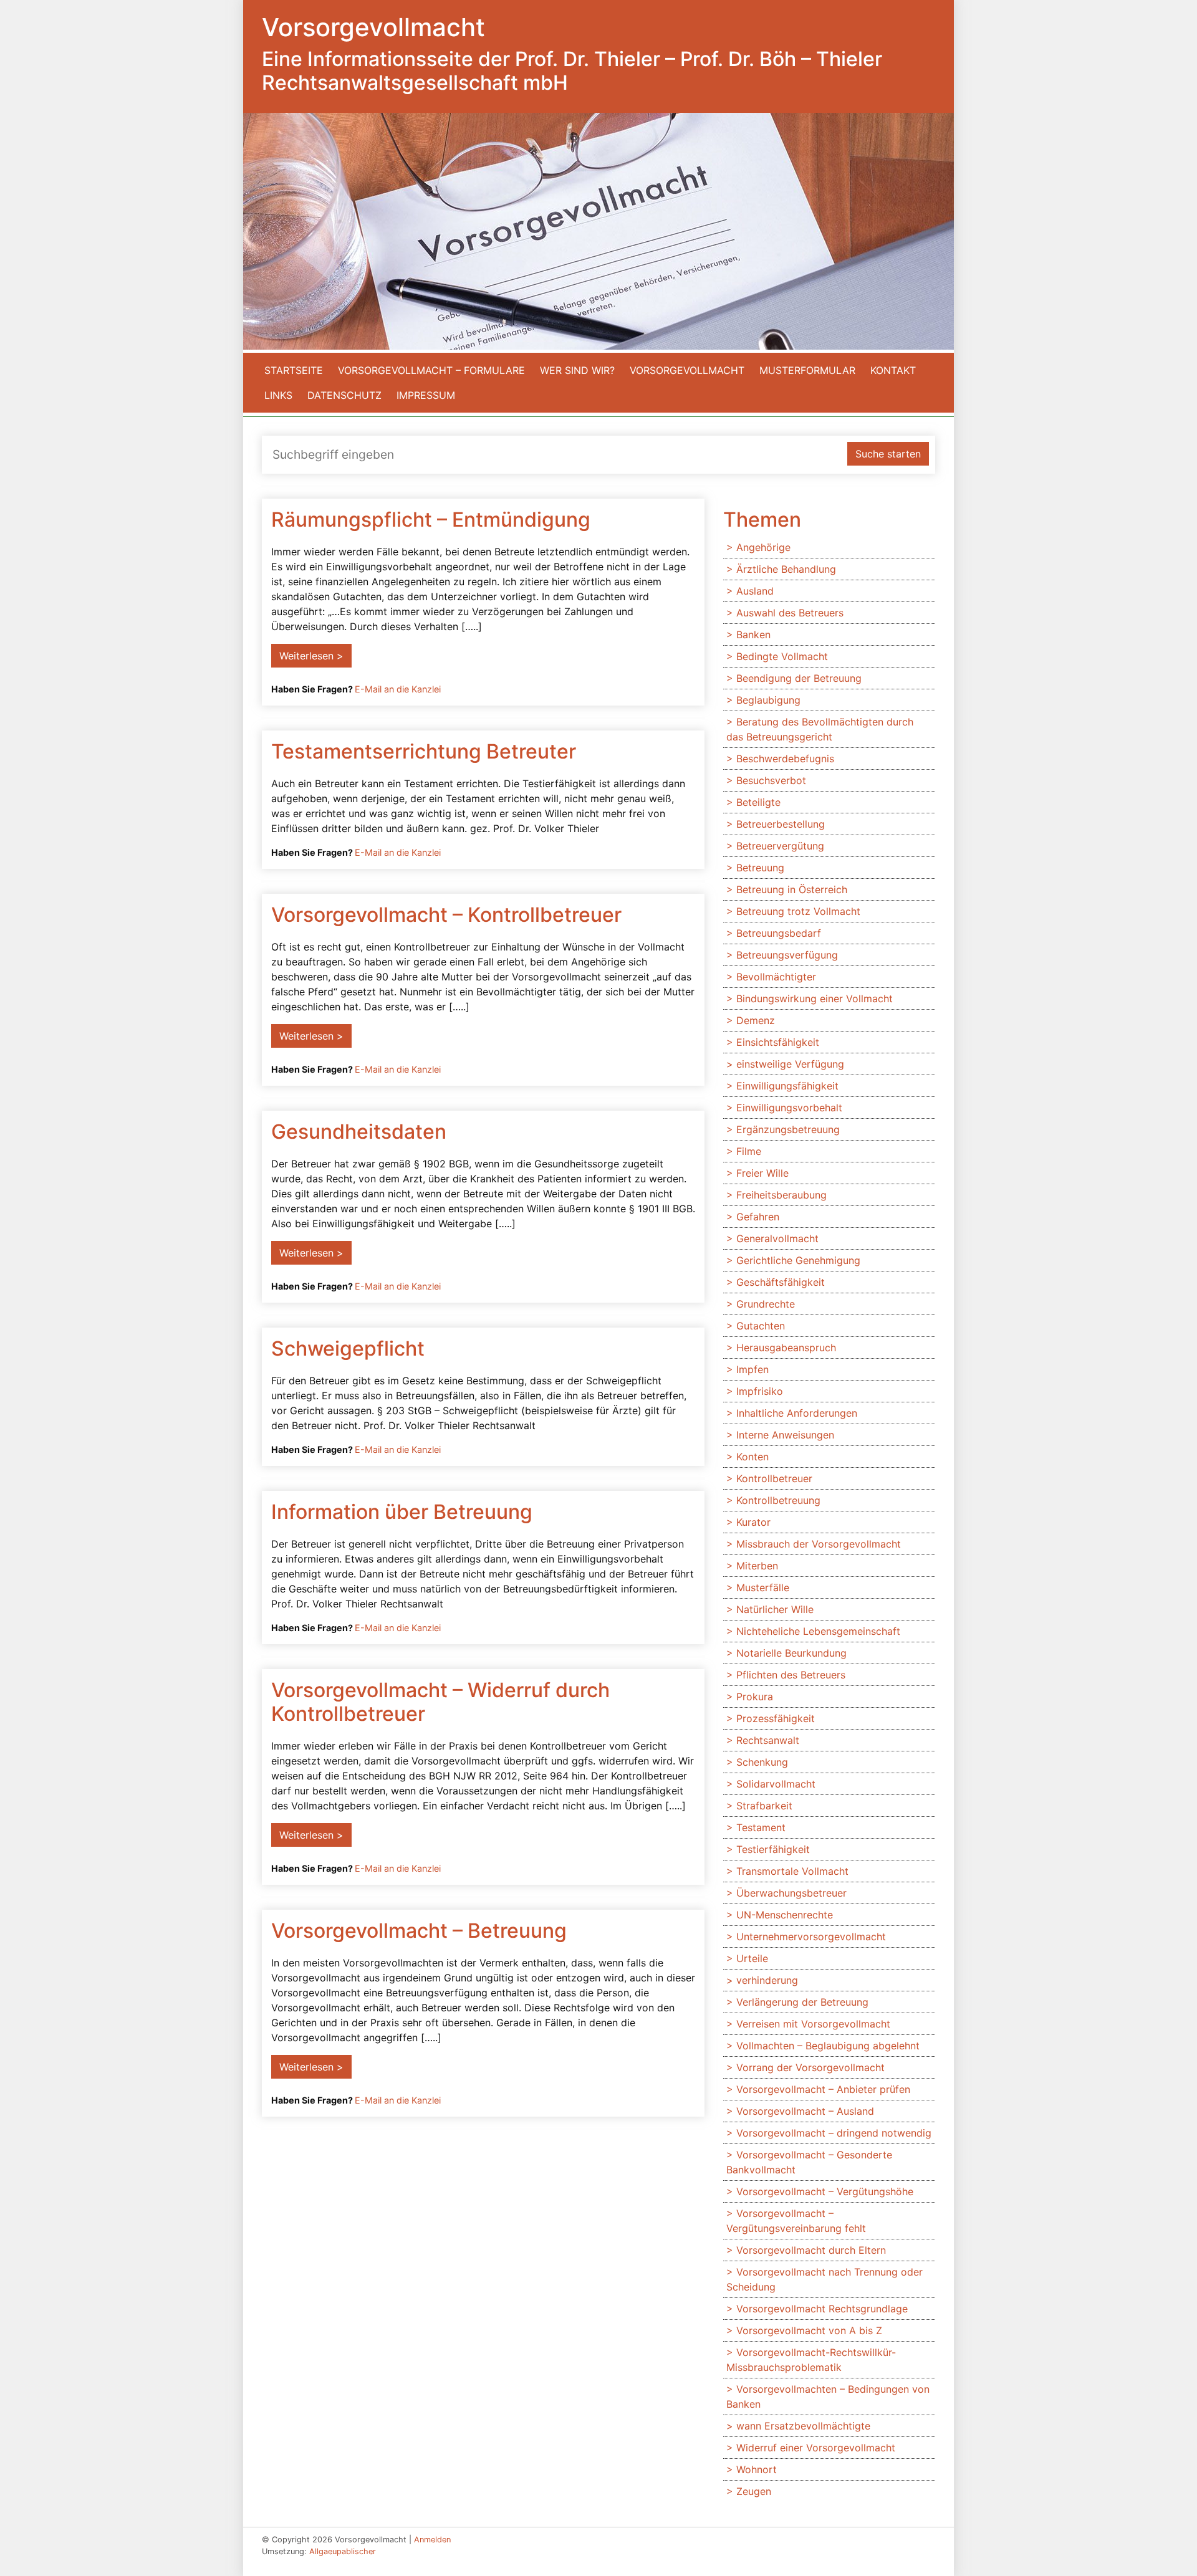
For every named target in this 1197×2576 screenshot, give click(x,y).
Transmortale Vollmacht (792, 1871)
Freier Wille (762, 1173)
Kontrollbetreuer (774, 1478)
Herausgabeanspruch (786, 1348)
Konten (752, 1457)
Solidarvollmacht (776, 1784)
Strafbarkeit (764, 1806)
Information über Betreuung (402, 1512)
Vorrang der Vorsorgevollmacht (810, 2067)
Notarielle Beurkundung (791, 1653)
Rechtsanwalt (768, 1740)
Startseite (294, 370)
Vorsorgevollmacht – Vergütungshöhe (825, 2191)
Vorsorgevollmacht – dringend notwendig (834, 2133)
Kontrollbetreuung (778, 1500)
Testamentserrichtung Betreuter (424, 751)
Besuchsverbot (771, 780)
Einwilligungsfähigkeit (787, 1086)
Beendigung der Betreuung (799, 678)
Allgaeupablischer (343, 2551)
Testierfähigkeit (773, 1849)
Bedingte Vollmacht (782, 656)
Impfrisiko (760, 1391)
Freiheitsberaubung (781, 1195)
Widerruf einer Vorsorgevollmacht (816, 2448)
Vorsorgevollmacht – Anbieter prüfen (823, 2089)
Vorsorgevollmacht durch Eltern (811, 2250)
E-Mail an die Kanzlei (398, 689)
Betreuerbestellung (781, 824)
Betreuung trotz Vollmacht (798, 911)
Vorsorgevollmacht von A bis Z (809, 2330)
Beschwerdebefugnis (785, 759)
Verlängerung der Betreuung (802, 2002)
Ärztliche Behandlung (786, 569)
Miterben (757, 1566)
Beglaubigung (768, 700)
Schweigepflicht (348, 1348)
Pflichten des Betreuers (791, 1675)
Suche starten (888, 454)
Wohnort (757, 2469)
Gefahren (758, 1217)
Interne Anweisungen (785, 1435)
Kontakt (893, 370)
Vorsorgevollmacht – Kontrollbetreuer (446, 915)
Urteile (752, 1958)
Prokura (755, 1697)
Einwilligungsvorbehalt (789, 1108)
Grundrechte (766, 1304)
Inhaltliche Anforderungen (797, 1413)
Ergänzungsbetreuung (788, 1129)
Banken (753, 634)
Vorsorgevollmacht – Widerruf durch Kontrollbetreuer (440, 1702)
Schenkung (762, 1762)
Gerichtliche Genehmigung (798, 1260)
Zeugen (754, 2491)
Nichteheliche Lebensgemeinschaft (818, 1631)
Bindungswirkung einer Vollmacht (815, 998)
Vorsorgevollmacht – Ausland (805, 2111)
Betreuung (760, 868)
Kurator (753, 1522)
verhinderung (767, 1980)
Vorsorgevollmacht (687, 370)
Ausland (755, 591)
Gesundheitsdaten (359, 1132)
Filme (749, 1151)
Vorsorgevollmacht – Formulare (431, 370)
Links (278, 395)
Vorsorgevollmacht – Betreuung (419, 1931)
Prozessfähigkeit (776, 1718)
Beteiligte (758, 802)
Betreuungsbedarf (779, 933)
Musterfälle (763, 1587)
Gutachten (761, 1326)
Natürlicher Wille (775, 1609)
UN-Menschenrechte (785, 1915)
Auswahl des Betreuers (790, 613)
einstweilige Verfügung (790, 1064)
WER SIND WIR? (577, 370)
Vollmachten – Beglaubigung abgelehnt (828, 2046)
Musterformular (807, 370)
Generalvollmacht (777, 1238)
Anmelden (432, 2540)
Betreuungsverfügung (787, 955)
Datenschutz (344, 395)
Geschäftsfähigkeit (781, 1282)
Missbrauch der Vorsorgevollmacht (819, 1544)
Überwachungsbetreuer (791, 1893)
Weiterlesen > (311, 656)
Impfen (752, 1369)
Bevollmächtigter (776, 977)
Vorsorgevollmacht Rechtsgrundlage (822, 2309)
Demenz (756, 1020)
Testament (761, 1827)
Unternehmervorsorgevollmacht (811, 1937)
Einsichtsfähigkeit (778, 1042)
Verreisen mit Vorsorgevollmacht (813, 2024)
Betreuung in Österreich (792, 889)
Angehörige (763, 547)
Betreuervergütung (780, 846)
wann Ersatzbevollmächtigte (803, 2426)
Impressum (426, 395)
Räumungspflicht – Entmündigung (431, 520)
